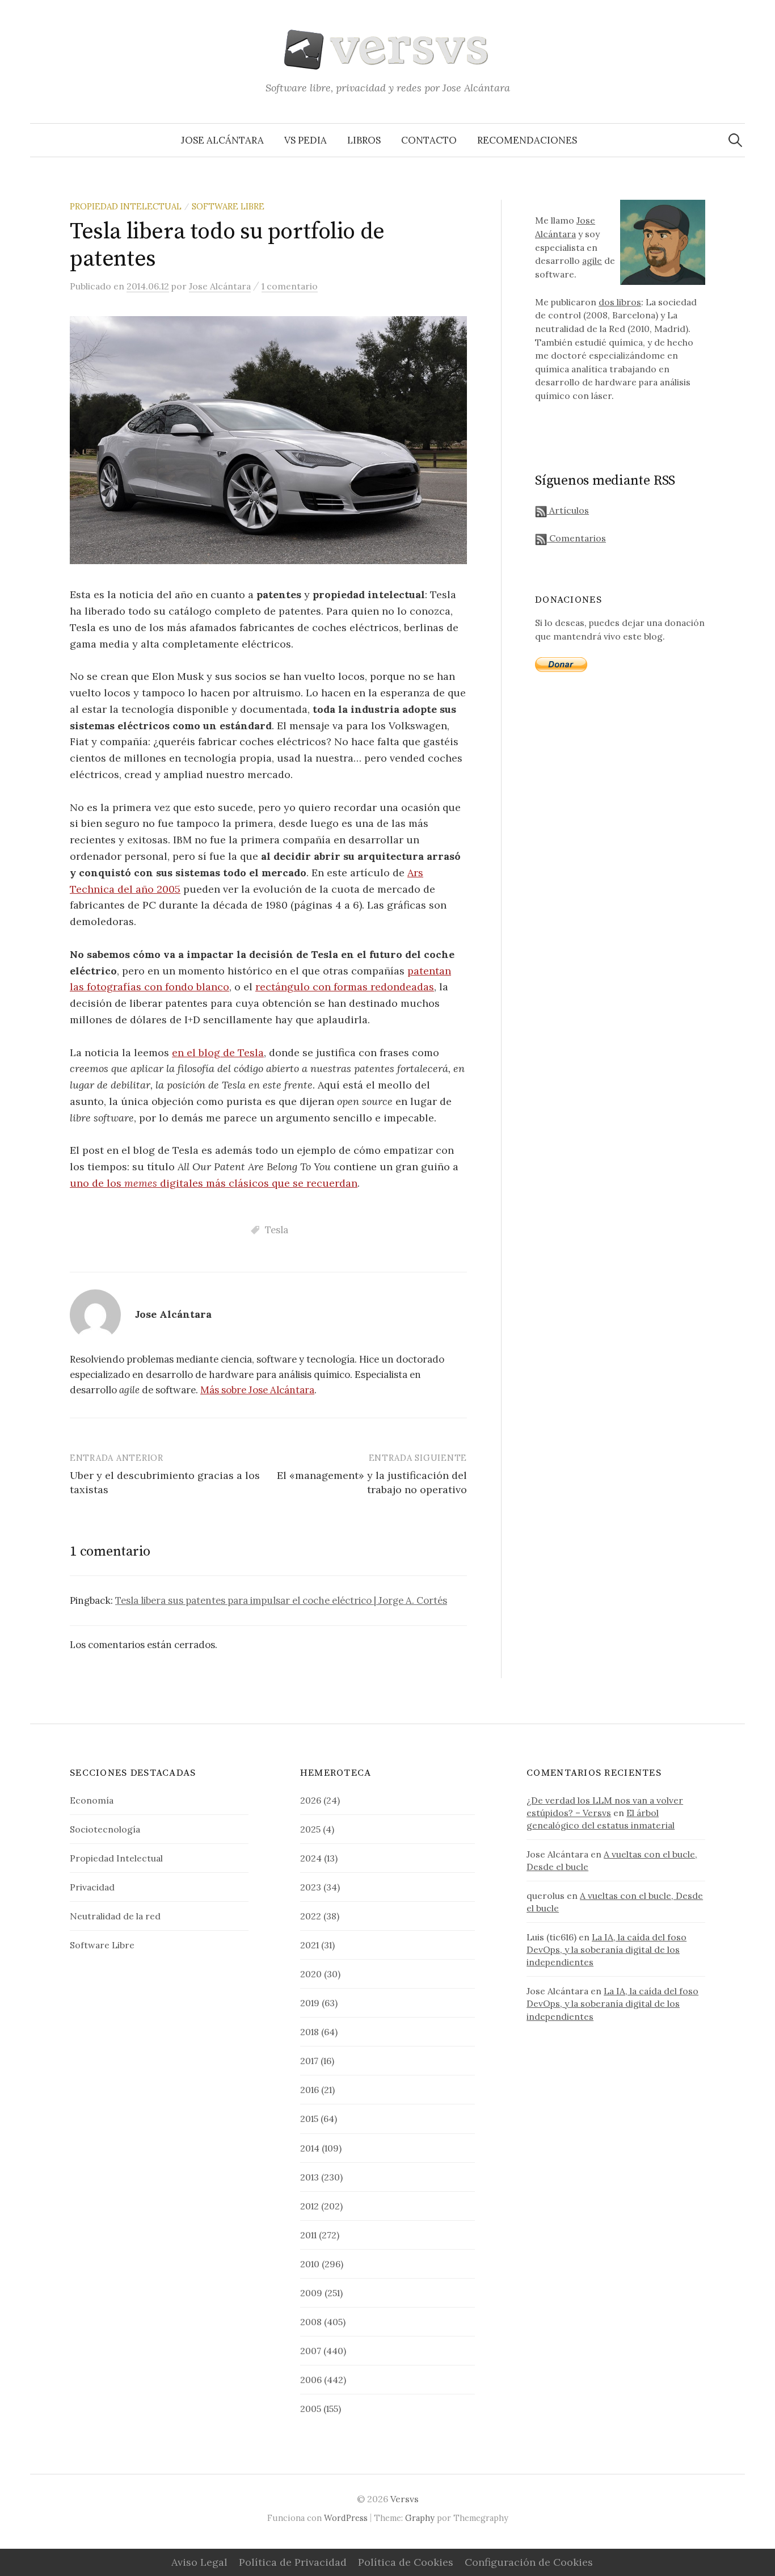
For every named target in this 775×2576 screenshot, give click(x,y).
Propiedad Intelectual (126, 206)
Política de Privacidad (293, 2562)
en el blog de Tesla (218, 1052)
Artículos (568, 510)
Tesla (277, 1230)
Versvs (405, 2499)
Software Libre (228, 206)
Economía (92, 1800)
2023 (311, 1887)
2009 (311, 2293)
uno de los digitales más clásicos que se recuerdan (214, 1183)
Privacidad (92, 1887)
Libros (364, 140)
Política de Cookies (406, 2562)
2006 (311, 2380)
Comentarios (576, 538)
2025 (310, 1829)
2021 (309, 1945)
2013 (309, 2177)
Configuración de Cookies (529, 2562)
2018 (309, 2032)
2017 (309, 2061)
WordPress (346, 2518)
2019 (310, 2003)
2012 (309, 2206)
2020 (311, 1974)
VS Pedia (306, 140)
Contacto (429, 140)
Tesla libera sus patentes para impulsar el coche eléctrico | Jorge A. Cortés (281, 1600)
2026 (311, 1800)
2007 (311, 2351)
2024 (311, 1858)
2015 (309, 2119)
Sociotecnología (105, 1829)
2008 (311, 2322)
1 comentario (290, 286)
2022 (311, 1916)
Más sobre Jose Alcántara (257, 1390)
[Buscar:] (735, 140)
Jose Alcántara (222, 140)
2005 (311, 2409)
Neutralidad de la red (115, 1916)
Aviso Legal (199, 2562)
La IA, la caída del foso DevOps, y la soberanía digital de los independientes (606, 1949)
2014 (310, 2148)
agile (592, 260)
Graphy (420, 2518)
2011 (308, 2235)
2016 (309, 2090)
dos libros (620, 302)
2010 (310, 2264)
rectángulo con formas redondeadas (345, 987)
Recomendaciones (527, 140)
